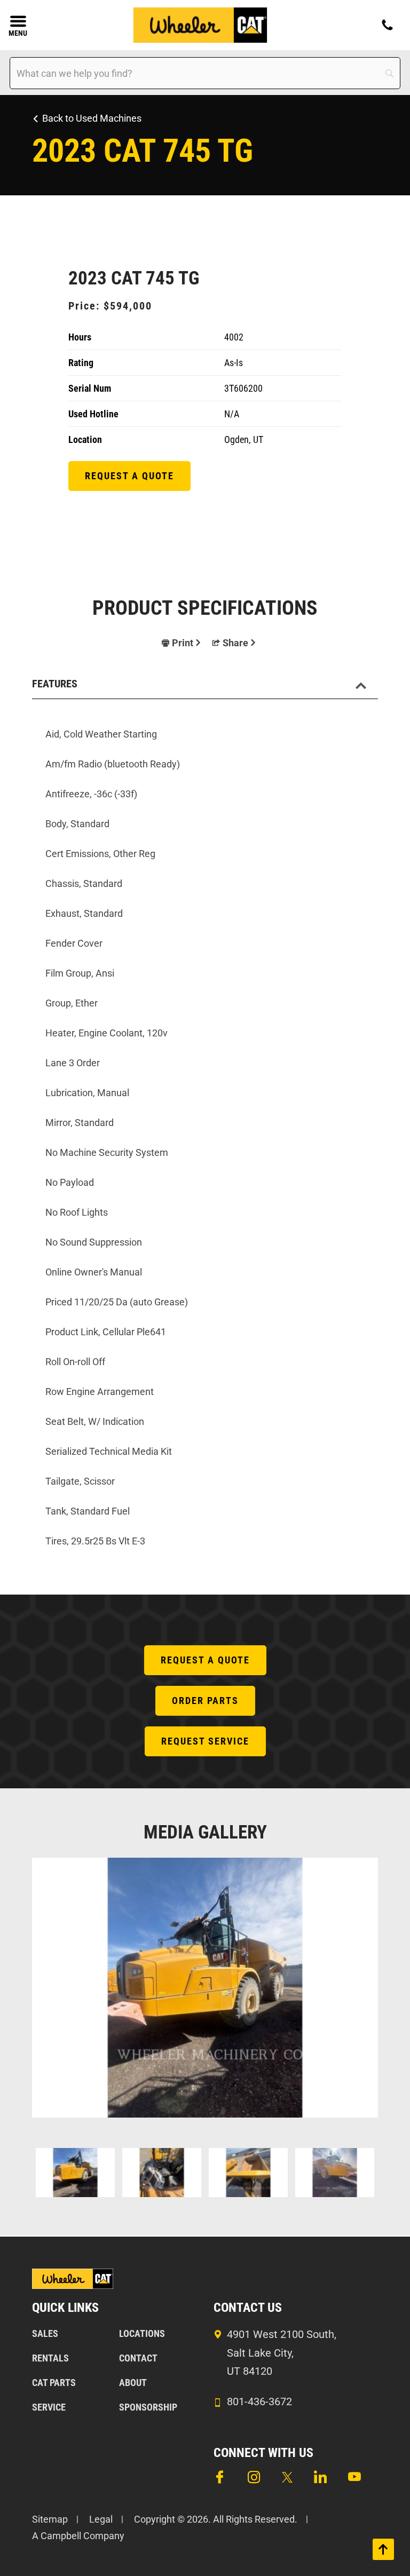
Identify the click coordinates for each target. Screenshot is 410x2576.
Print (183, 643)
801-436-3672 (259, 2401)
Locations (142, 2333)
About (133, 2383)
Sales (45, 2333)
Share (235, 643)
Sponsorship (148, 2407)
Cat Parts (54, 2383)
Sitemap (50, 2519)
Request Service (205, 1741)
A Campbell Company (78, 2536)
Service (49, 2407)
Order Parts (205, 1701)
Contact (138, 2358)
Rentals (50, 2358)
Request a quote (129, 476)
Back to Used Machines (92, 118)
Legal (101, 2519)
